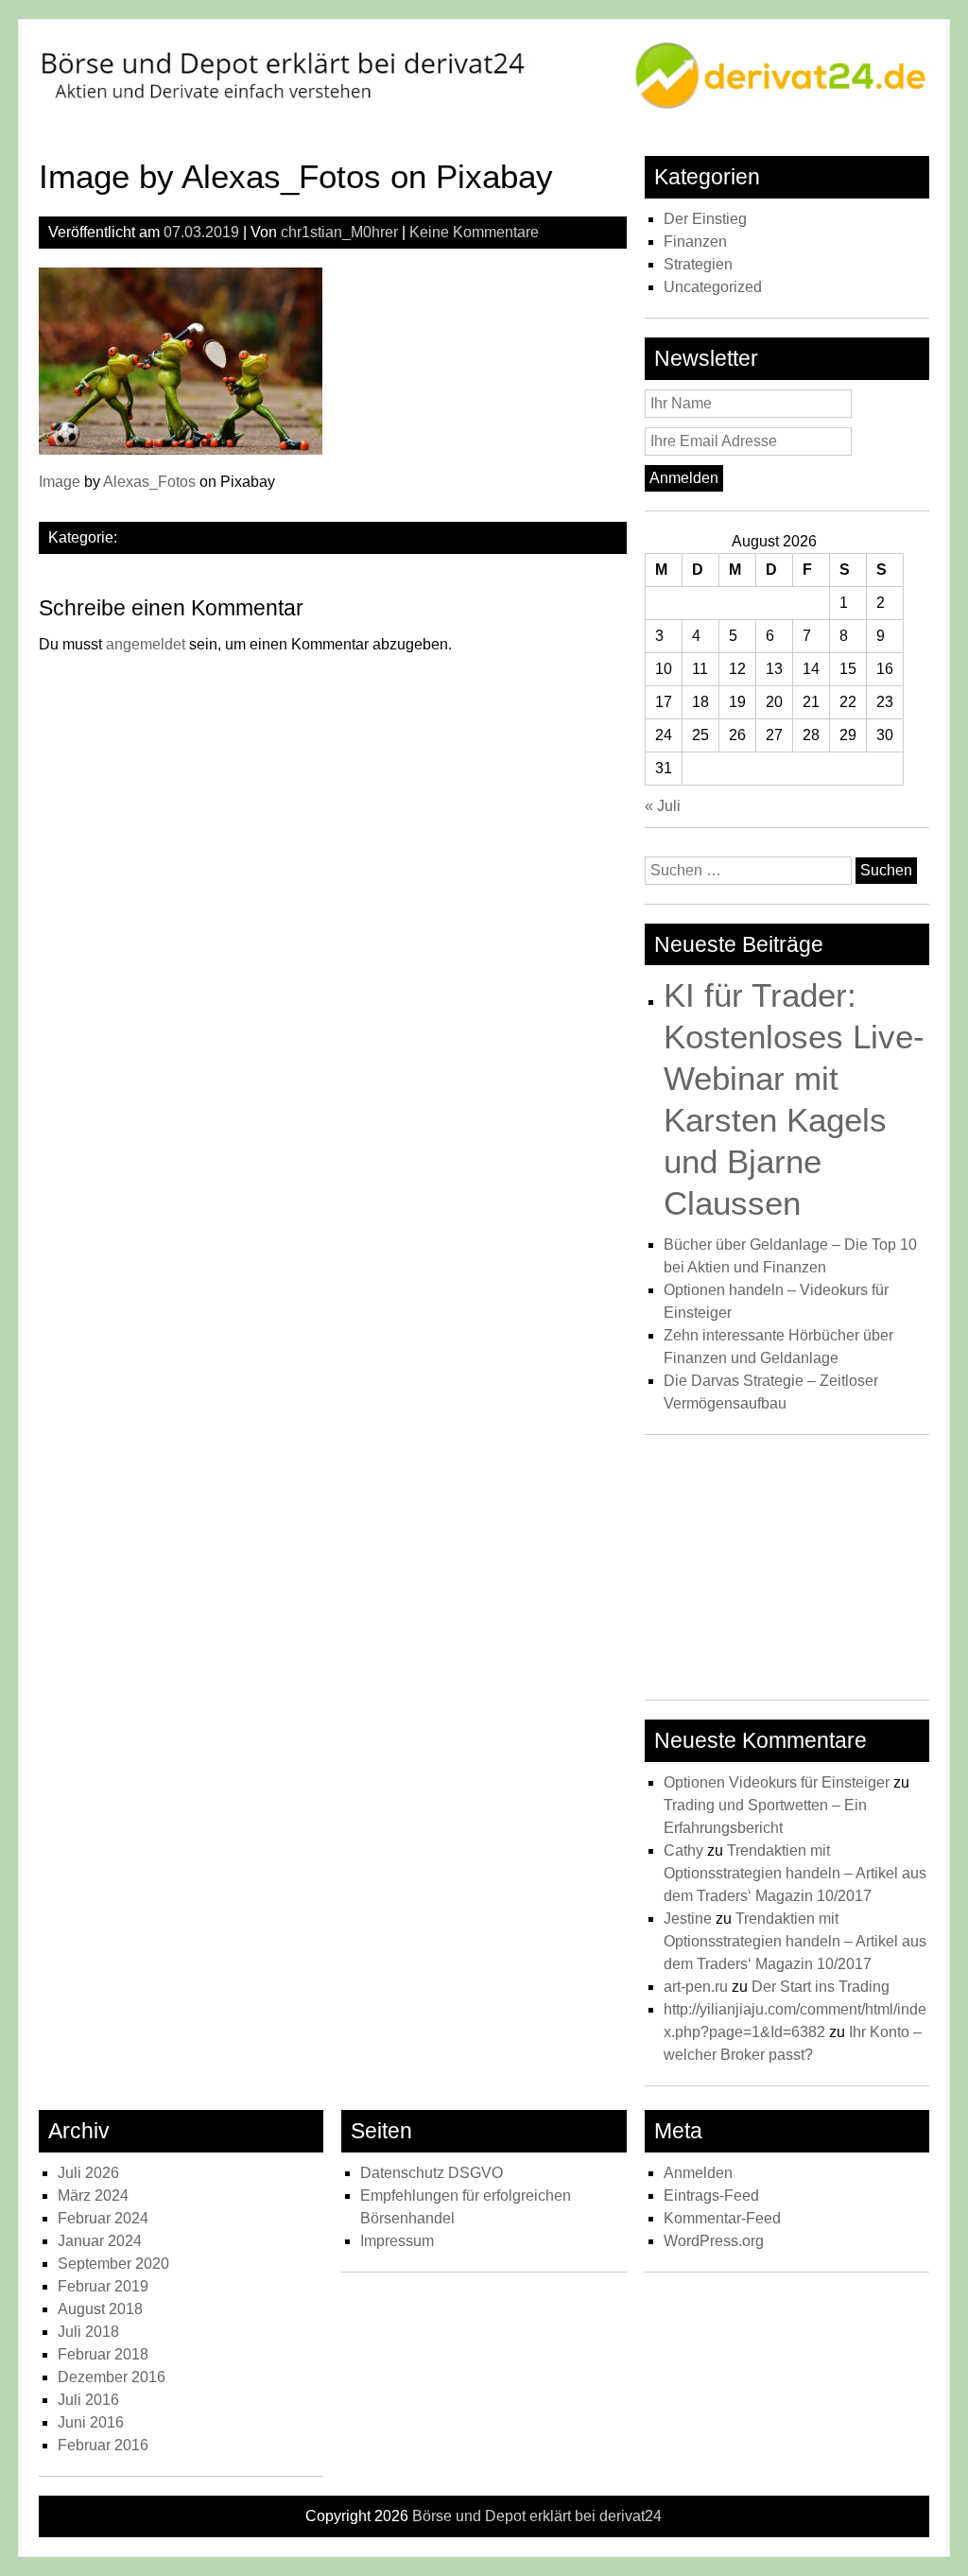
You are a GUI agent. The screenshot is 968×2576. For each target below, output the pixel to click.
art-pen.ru (696, 1987)
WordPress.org (714, 2241)
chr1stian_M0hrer (339, 232)
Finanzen (695, 242)
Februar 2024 (103, 2218)
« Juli (663, 806)
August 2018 (100, 2309)
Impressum (397, 2241)
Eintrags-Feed (711, 2196)
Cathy (683, 1850)
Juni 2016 (91, 2422)
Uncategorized (713, 287)
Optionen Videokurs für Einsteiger (777, 1782)
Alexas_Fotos (149, 482)
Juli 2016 (88, 2400)
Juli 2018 (88, 2332)
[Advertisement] (787, 1572)
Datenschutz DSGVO (432, 2173)
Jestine (688, 1919)
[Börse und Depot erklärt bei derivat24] (484, 106)
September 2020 (113, 2264)
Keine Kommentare (474, 232)
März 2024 (93, 2196)
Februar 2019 (103, 2286)
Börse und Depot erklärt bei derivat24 (537, 2516)
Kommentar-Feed (722, 2218)
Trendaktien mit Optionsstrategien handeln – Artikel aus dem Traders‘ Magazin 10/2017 (795, 1873)
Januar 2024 (100, 2241)
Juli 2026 (88, 2173)
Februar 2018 (103, 2354)
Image (60, 482)
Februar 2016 (103, 2445)
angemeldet (146, 644)
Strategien (698, 264)
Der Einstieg (705, 219)
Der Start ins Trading (821, 1987)
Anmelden (698, 2173)
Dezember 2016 (112, 2377)
